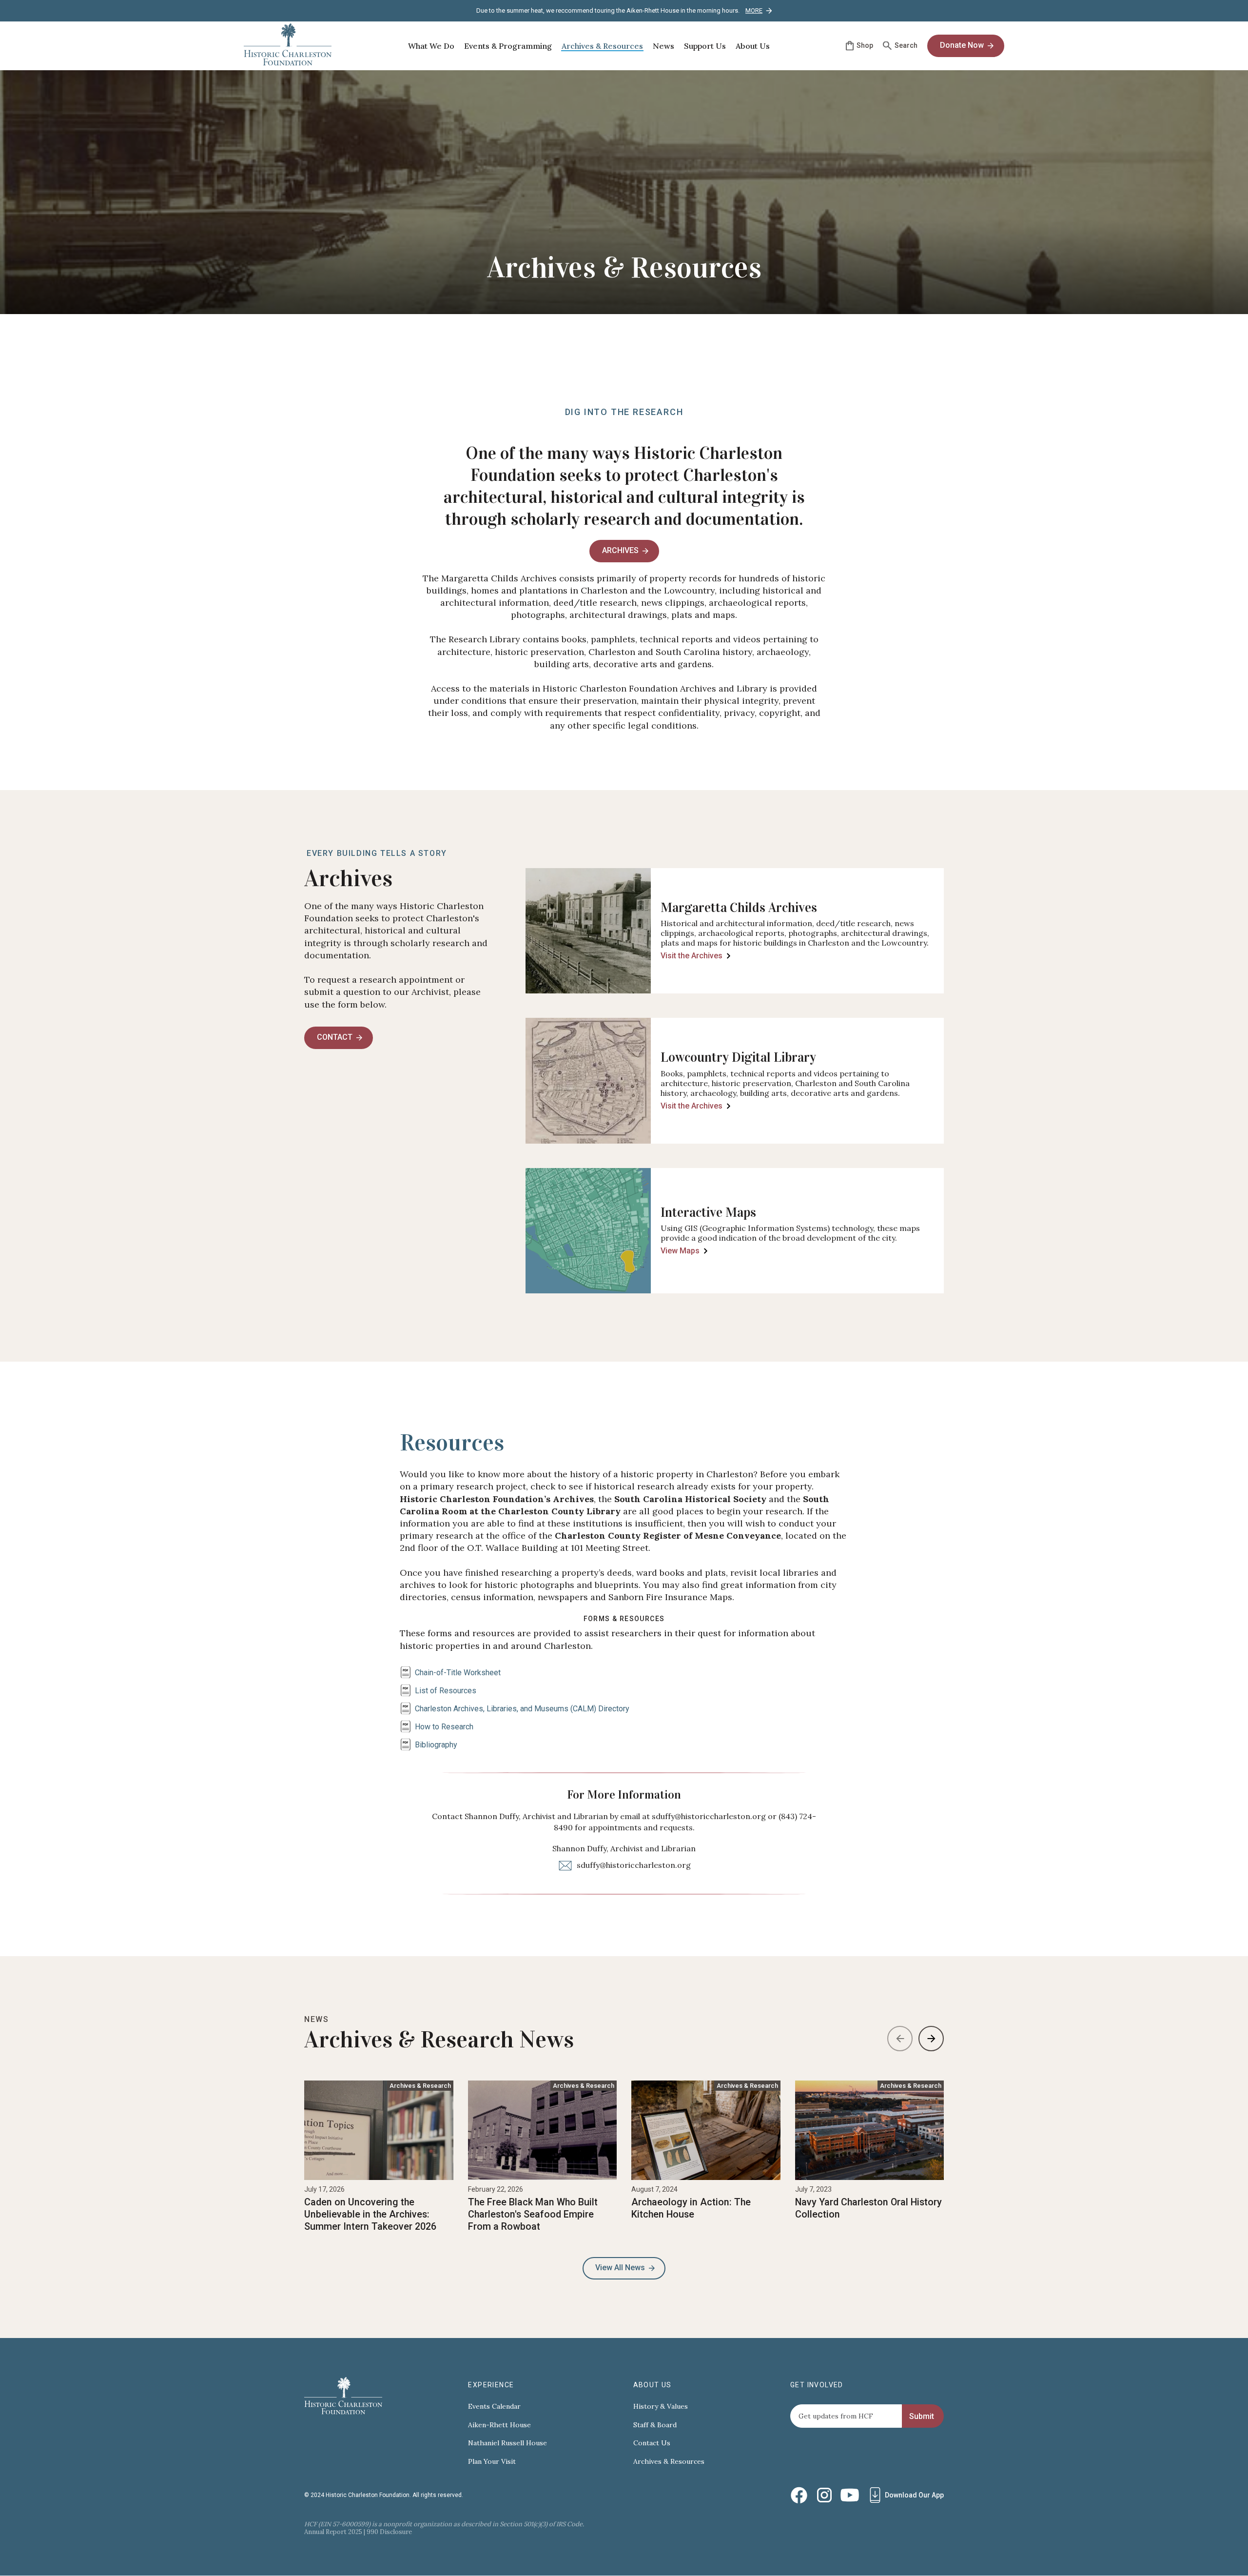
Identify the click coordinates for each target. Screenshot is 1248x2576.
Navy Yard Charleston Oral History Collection (868, 2208)
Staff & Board (655, 2425)
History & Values (661, 2407)
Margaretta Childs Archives (739, 908)
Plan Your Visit (492, 2462)
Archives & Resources (669, 2462)
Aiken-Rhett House (499, 2425)
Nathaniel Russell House (507, 2443)
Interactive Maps (708, 1212)
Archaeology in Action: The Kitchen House (691, 2208)
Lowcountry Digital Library (738, 1057)
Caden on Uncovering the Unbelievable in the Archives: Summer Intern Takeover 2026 (370, 2214)
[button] (431, 46)
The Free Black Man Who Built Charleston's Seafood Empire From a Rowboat (533, 2214)
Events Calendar (494, 2407)
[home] (288, 46)
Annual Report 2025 (333, 2532)
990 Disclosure (389, 2532)
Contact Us (652, 2443)
